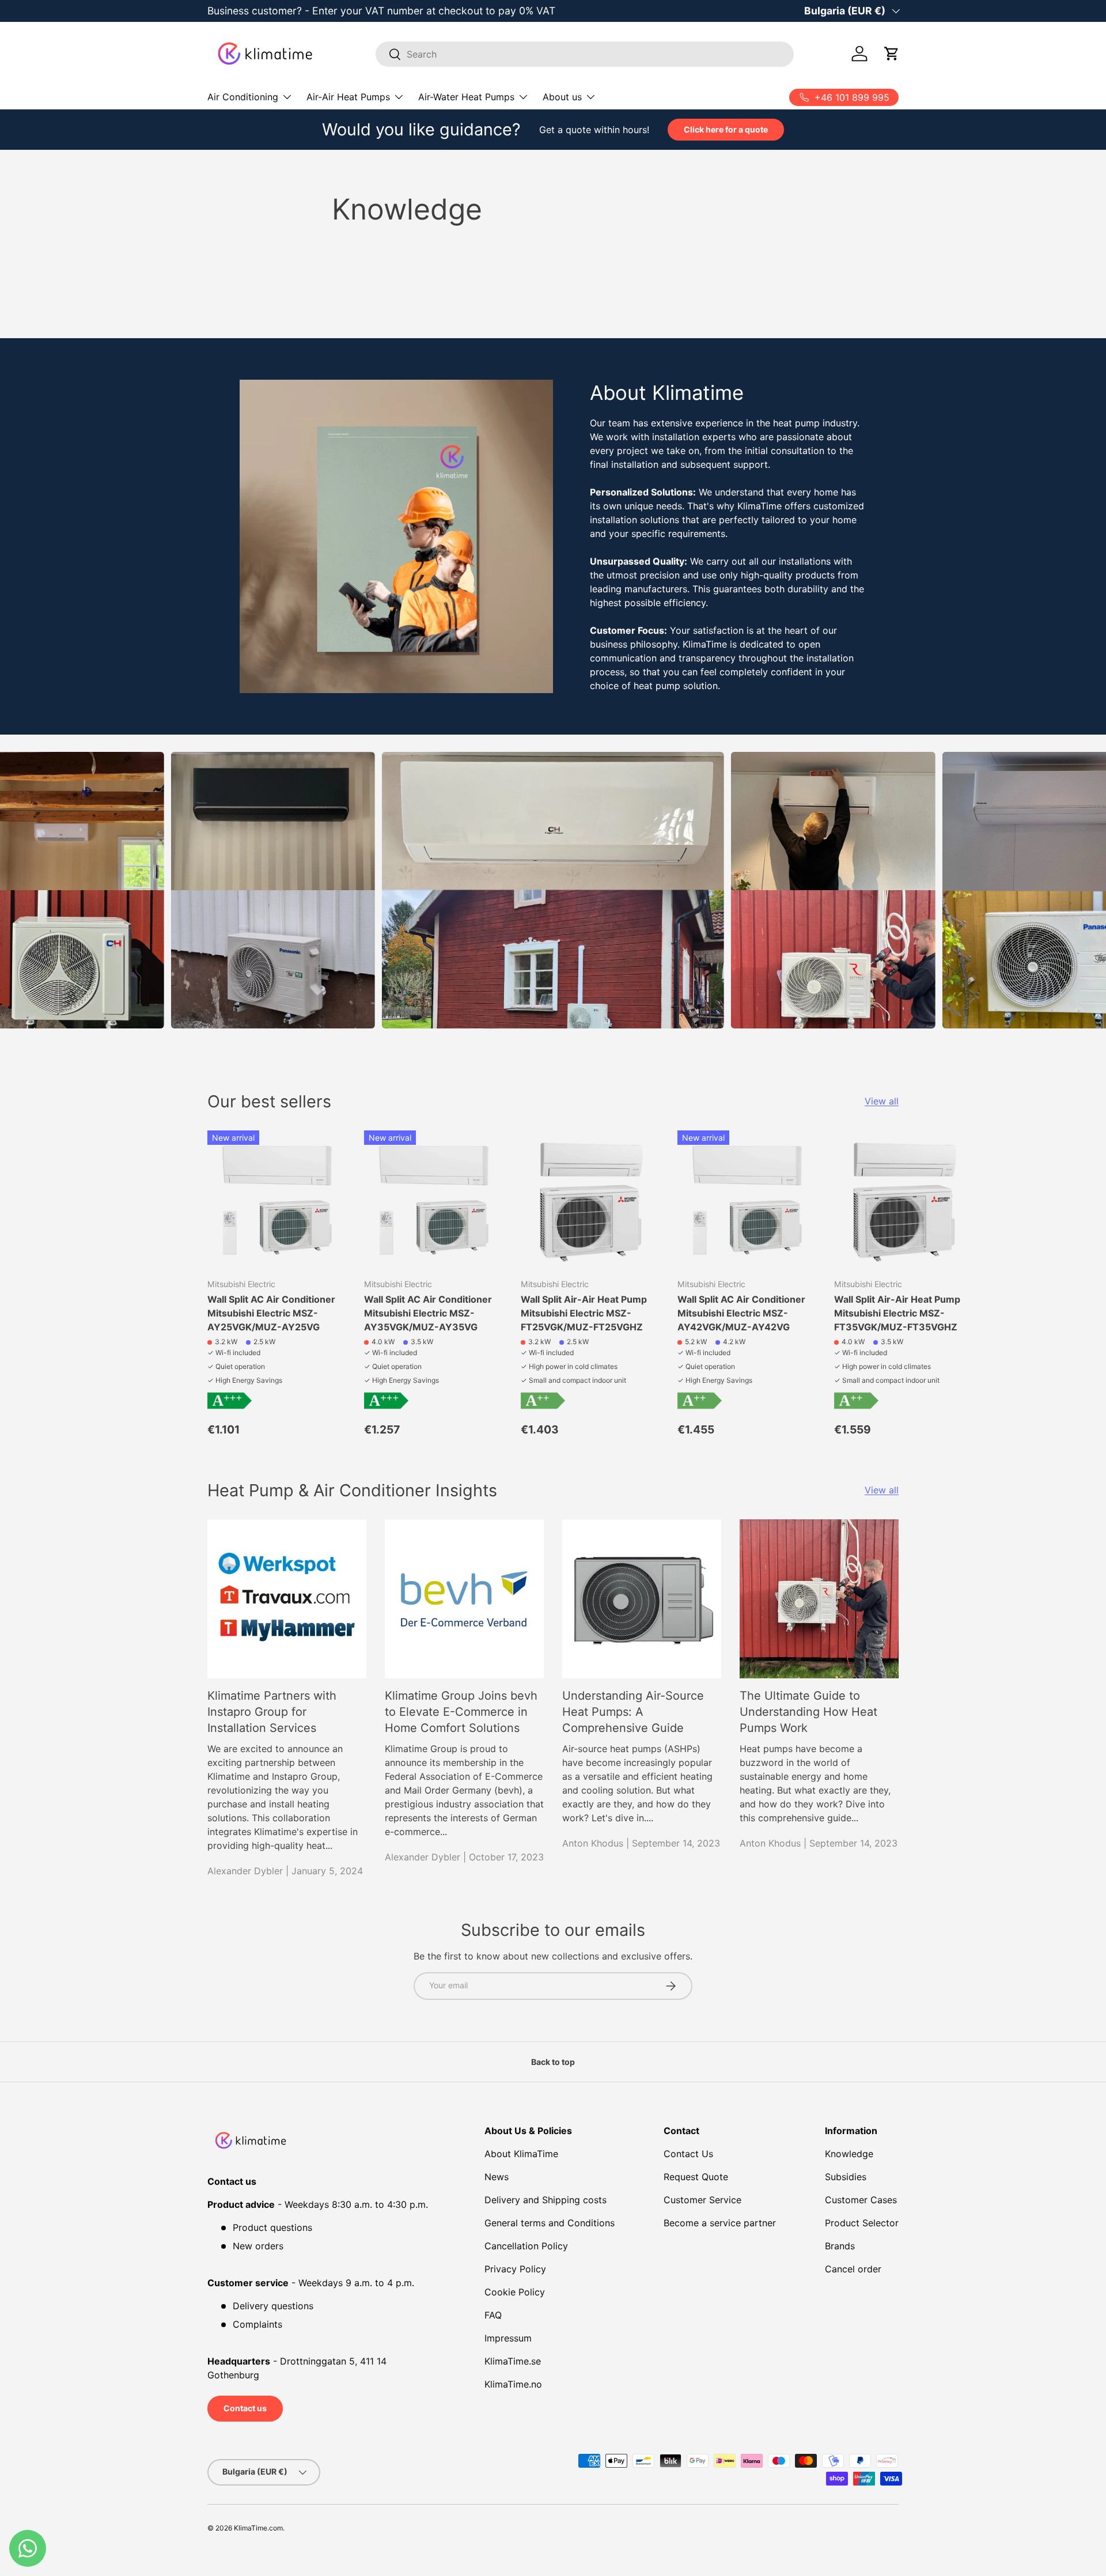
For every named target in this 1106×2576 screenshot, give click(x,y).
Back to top (553, 2062)
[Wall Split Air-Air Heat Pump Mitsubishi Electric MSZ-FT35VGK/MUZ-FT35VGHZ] (903, 1200)
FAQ (493, 2315)
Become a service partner (720, 2223)
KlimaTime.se (513, 2361)
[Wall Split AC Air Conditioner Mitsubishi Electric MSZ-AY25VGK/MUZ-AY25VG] (276, 1200)
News (497, 2177)
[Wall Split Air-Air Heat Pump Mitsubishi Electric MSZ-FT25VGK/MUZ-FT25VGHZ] (590, 1200)
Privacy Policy (515, 2269)
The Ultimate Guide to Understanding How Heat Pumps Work (808, 1712)
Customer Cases (861, 2200)
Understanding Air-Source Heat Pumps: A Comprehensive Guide (633, 1712)
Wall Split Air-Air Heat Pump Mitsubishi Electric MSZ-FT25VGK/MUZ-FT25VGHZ (584, 1313)
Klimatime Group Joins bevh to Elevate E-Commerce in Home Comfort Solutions (461, 1712)
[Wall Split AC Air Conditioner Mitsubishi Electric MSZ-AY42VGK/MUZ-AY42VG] (747, 1200)
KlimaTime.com (258, 2528)
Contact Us (688, 2154)
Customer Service (702, 2200)
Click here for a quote (726, 129)
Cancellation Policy (526, 2246)
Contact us (245, 2408)
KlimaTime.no (513, 2384)
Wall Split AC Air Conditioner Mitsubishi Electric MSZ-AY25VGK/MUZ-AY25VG (271, 1313)
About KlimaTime (521, 2154)
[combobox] (585, 54)
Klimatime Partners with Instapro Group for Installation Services (272, 1712)
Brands (840, 2246)
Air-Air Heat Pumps (348, 97)
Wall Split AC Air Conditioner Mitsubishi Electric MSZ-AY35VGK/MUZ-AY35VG (428, 1313)
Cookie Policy (515, 2292)
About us (562, 97)
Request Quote (696, 2177)
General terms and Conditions (550, 2223)
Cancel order (853, 2269)
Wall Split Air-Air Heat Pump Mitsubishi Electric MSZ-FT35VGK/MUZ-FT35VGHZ (897, 1313)
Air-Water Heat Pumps (466, 97)
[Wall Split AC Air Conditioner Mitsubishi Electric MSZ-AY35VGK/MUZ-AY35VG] (433, 1200)
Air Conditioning (243, 97)
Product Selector (862, 2223)
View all (882, 1101)
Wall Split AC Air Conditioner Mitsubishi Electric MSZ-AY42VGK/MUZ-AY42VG (741, 1313)
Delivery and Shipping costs (546, 2200)
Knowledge (849, 2154)
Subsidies (846, 2177)
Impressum (508, 2338)
